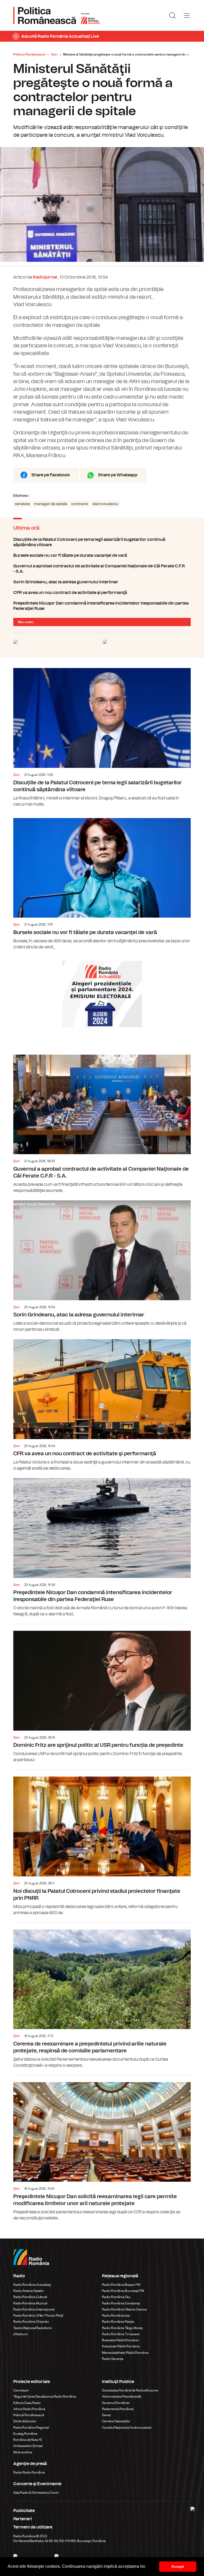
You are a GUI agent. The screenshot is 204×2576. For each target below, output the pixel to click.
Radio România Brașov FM (121, 2285)
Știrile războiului (25, 2421)
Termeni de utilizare (33, 2527)
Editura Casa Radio (27, 2403)
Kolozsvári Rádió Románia (121, 2346)
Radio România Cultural (30, 2297)
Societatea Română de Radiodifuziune (130, 2390)
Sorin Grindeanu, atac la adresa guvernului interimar (102, 582)
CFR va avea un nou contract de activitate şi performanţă (102, 593)
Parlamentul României (118, 2409)
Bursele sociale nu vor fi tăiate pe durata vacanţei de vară (102, 555)
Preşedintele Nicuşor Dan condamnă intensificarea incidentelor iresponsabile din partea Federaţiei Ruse (102, 606)
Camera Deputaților (116, 2421)
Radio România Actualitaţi (32, 2285)
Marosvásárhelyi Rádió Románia (125, 2353)
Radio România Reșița (118, 2322)
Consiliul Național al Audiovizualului (127, 2428)
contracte (80, 504)
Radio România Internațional (34, 2309)
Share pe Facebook (51, 475)
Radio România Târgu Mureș (122, 2328)
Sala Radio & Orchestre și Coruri (36, 2493)
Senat (106, 2415)
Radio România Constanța (121, 2303)
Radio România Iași (116, 2316)
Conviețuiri (21, 2390)
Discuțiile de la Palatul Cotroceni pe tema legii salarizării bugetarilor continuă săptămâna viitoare (102, 542)
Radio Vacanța (113, 2359)
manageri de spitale (51, 504)
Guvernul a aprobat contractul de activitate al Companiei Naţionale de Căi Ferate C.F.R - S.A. (102, 569)
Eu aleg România (25, 2434)
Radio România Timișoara (121, 2334)
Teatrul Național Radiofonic (33, 2328)
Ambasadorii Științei (28, 2446)
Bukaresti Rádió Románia (120, 2340)
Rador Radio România (29, 2472)
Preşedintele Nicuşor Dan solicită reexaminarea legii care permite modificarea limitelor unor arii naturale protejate (102, 2148)
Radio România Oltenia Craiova (124, 2309)
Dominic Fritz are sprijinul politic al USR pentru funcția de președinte (102, 1694)
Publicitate (24, 2511)
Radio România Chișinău (31, 2322)
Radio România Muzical (30, 2303)
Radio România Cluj (116, 2297)
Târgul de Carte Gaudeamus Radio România (45, 2397)
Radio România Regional (31, 2428)
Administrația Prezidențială (122, 2397)
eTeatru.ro (20, 2334)
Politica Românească (29, 54)
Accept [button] (178, 2566)
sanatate (22, 504)
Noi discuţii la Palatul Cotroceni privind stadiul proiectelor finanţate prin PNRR (102, 1843)
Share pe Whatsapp (118, 475)
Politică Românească (29, 2415)
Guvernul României (116, 2403)
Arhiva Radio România (29, 2409)
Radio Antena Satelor (29, 2291)
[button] (148, 2567)
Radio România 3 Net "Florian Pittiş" (39, 2316)
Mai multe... (27, 622)
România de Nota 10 (28, 2440)
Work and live (23, 2452)
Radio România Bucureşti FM (123, 2291)
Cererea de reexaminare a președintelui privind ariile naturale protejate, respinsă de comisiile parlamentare (102, 1996)
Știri (54, 54)
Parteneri (23, 2519)
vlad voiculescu (105, 504)
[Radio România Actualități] (57, 15)
